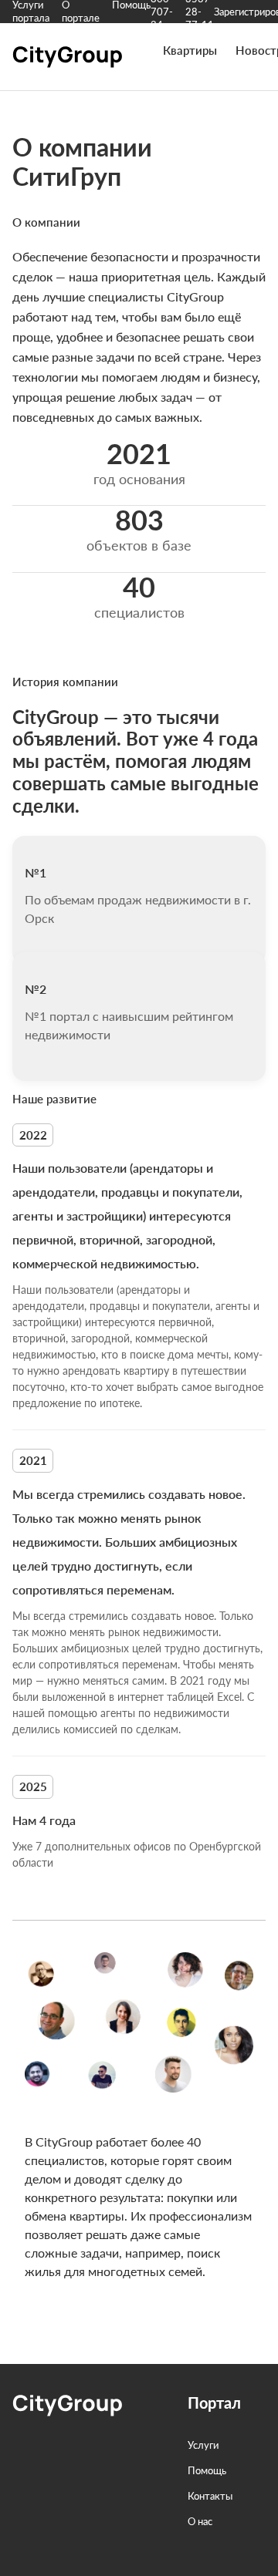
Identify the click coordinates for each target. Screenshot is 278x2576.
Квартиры (190, 51)
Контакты (210, 2496)
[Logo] (69, 63)
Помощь (207, 2470)
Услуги (203, 2445)
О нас (200, 2521)
